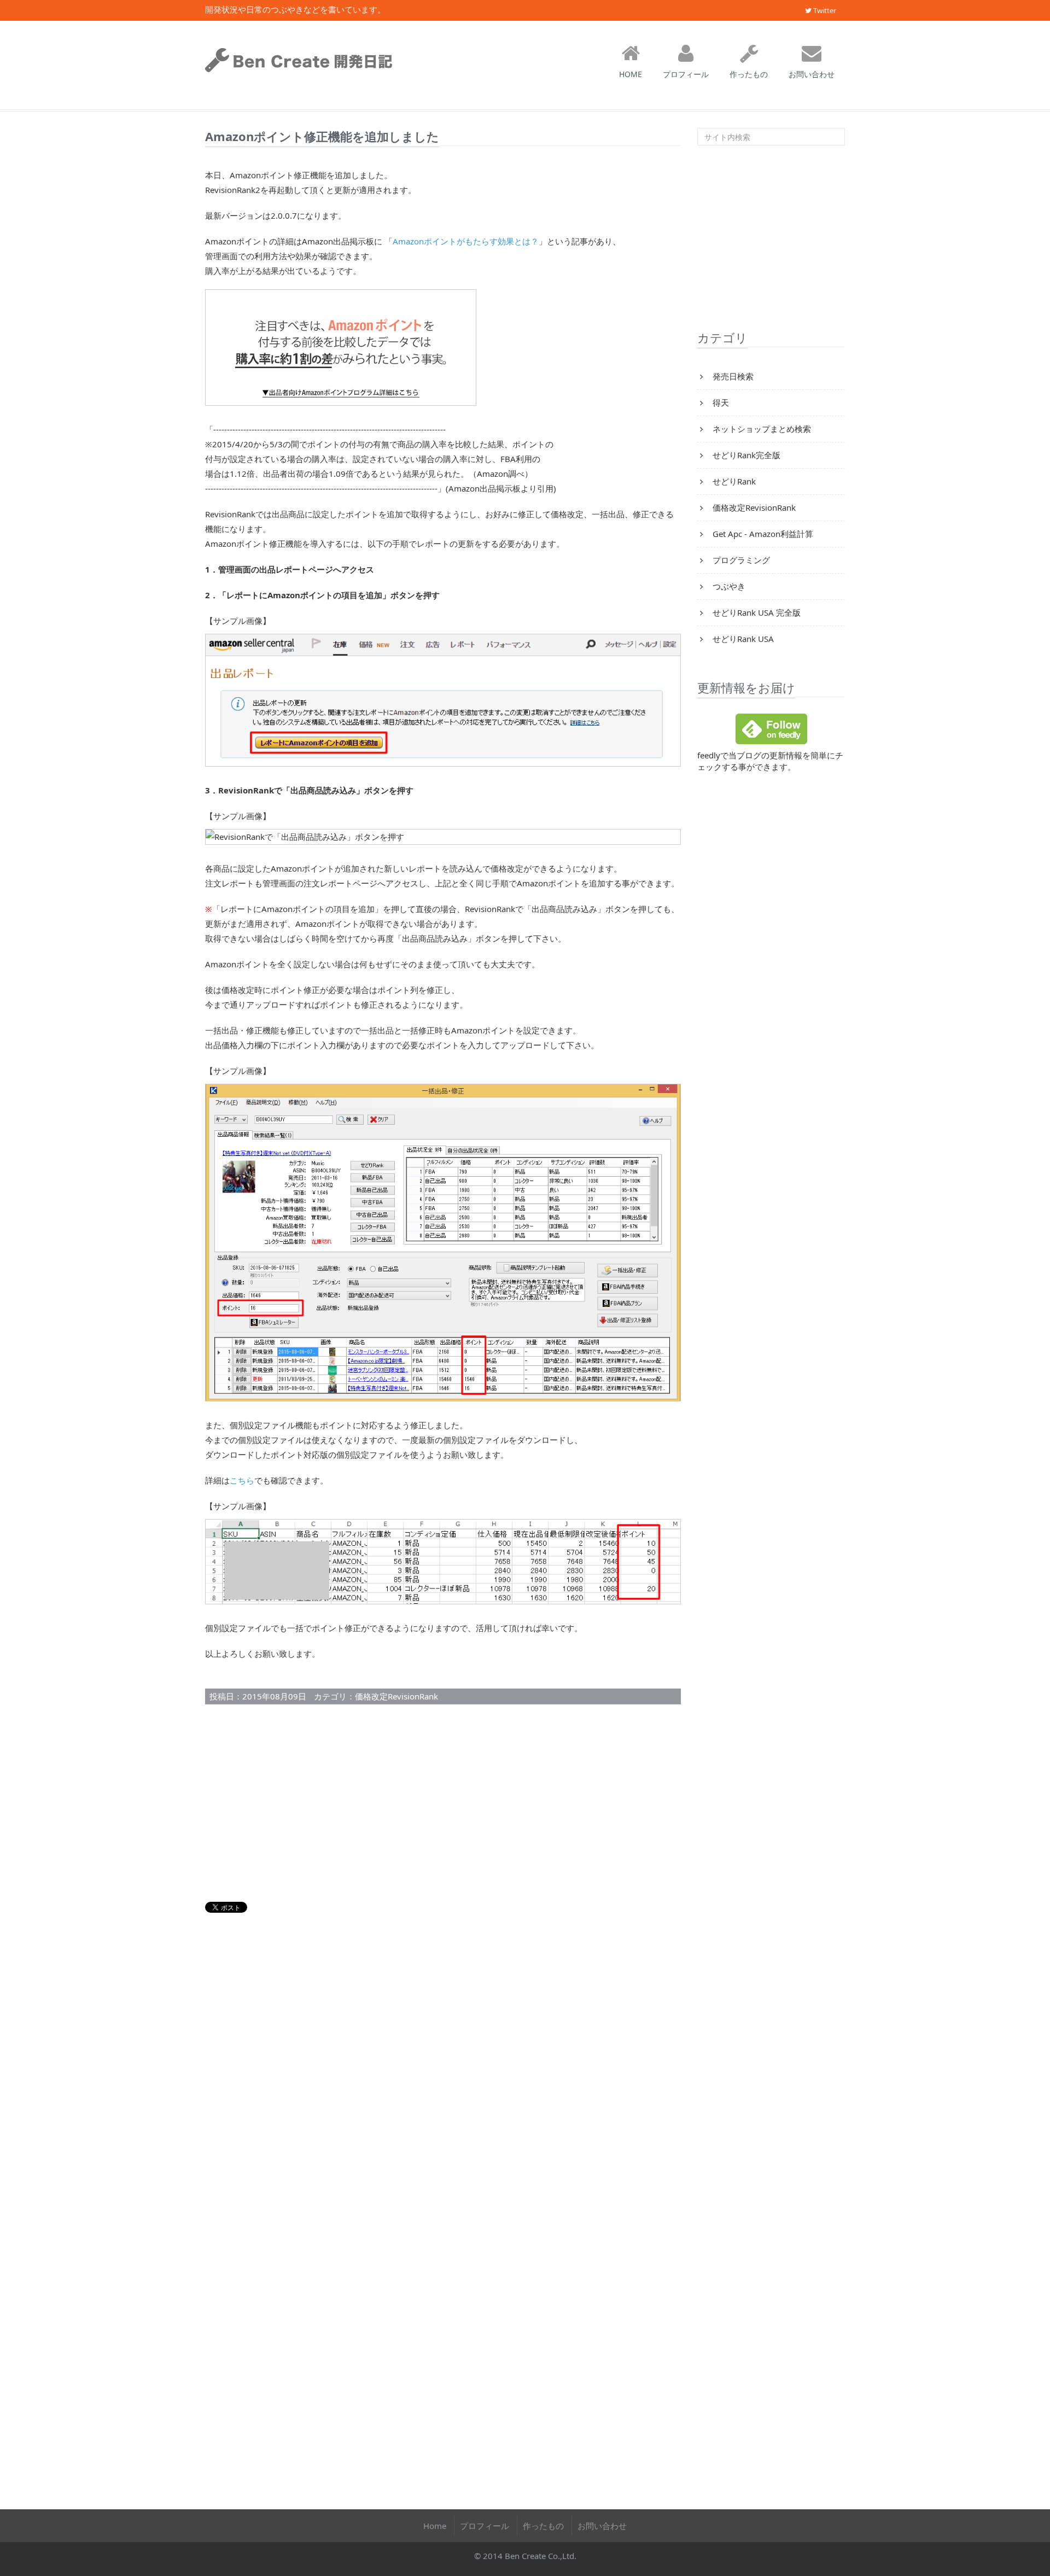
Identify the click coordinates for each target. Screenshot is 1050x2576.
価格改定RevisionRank (396, 1696)
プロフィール (686, 74)
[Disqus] (443, 2065)
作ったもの (749, 74)
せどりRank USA (742, 639)
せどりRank (733, 481)
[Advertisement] (443, 1803)
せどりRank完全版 (745, 455)
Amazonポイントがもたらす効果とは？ (466, 241)
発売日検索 (732, 376)
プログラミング (740, 560)
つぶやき (728, 586)
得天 (720, 402)
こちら (242, 1480)
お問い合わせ (812, 74)
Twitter (824, 10)
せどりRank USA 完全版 (756, 612)
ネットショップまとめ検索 (761, 429)
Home (435, 2526)
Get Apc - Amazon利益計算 (762, 534)
